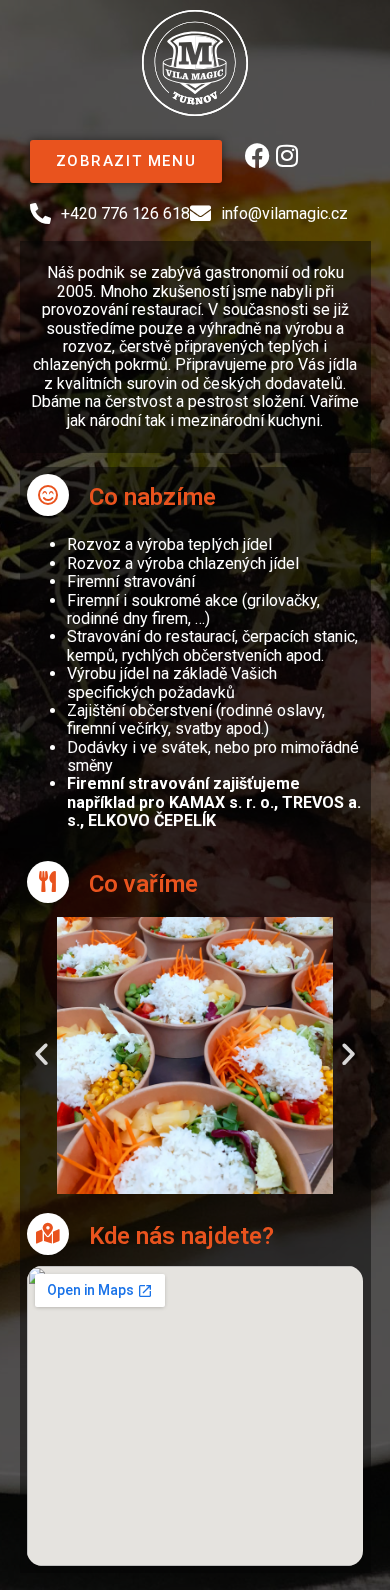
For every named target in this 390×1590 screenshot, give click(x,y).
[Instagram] (287, 155)
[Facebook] (257, 155)
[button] (41, 1052)
